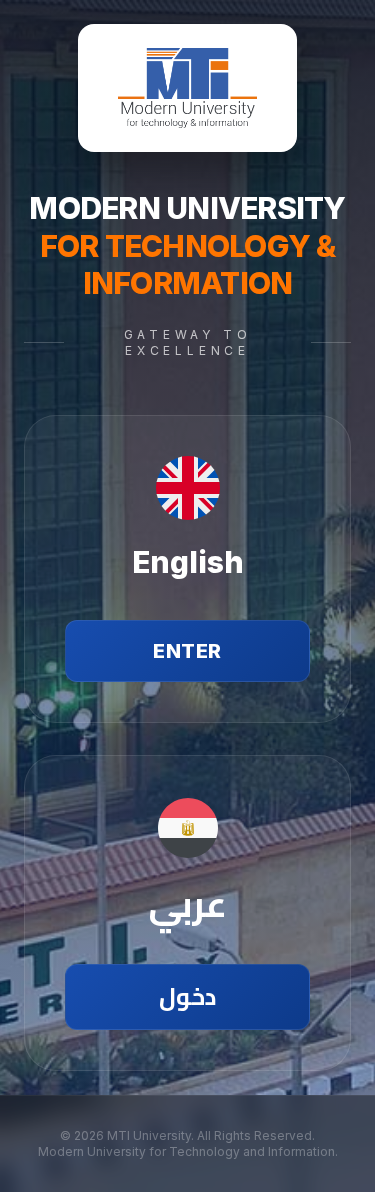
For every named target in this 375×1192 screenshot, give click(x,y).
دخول (187, 996)
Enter (187, 651)
